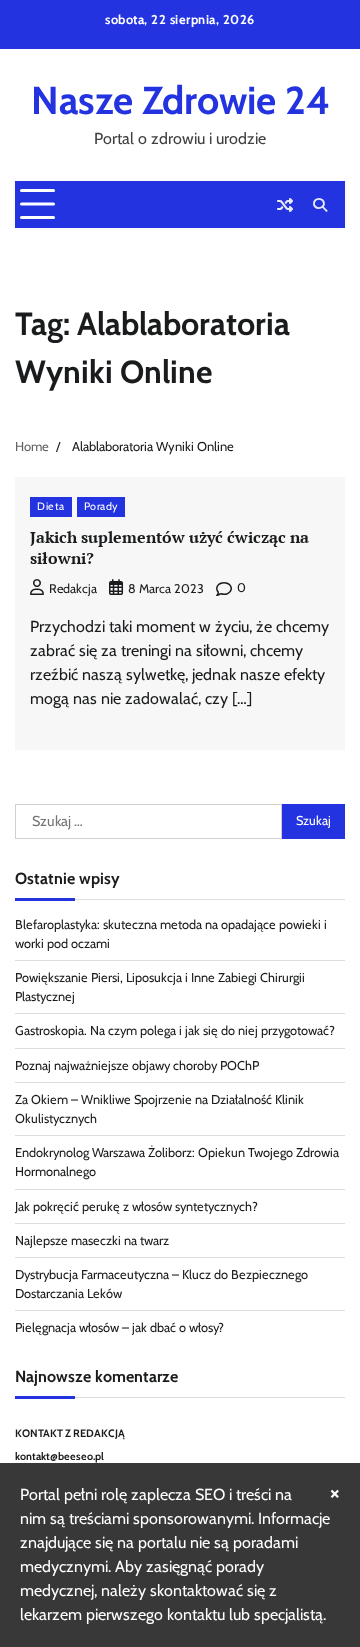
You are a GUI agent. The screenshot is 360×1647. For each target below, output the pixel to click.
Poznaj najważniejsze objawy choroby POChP (137, 1065)
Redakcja (73, 588)
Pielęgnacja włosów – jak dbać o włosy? (119, 1327)
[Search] (320, 205)
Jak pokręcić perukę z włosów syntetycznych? (136, 1206)
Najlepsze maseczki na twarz (92, 1240)
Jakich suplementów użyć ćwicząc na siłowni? (169, 547)
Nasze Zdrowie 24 (180, 100)
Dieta (51, 506)
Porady (101, 506)
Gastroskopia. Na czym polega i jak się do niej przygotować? (175, 1030)
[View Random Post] (285, 205)
